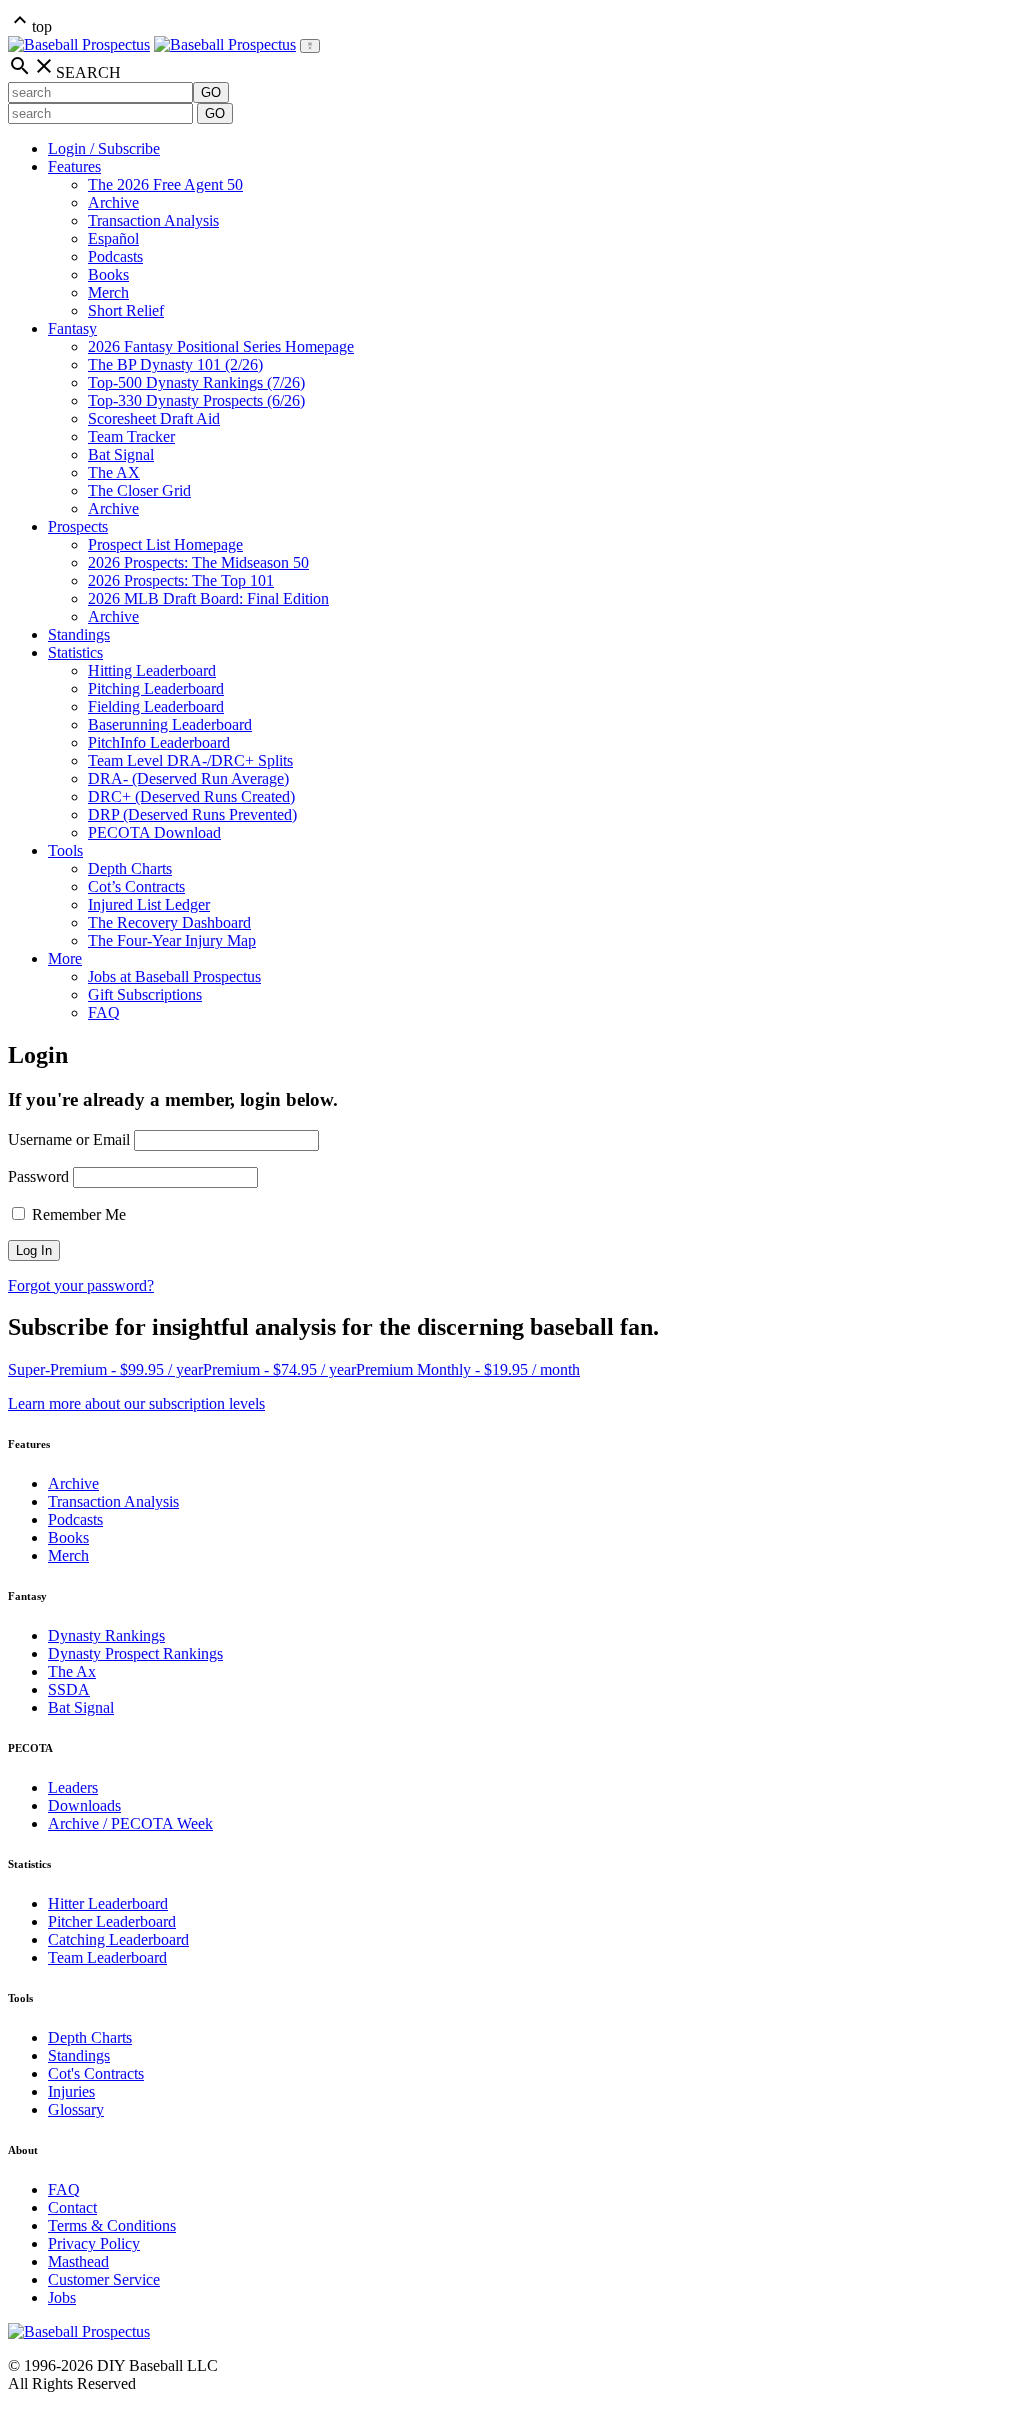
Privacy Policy (94, 2243)
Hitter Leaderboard (108, 1903)
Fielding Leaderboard (156, 706)
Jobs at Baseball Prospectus (174, 976)
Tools (65, 850)
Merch (108, 292)
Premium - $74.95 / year (279, 1369)
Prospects (78, 526)
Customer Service (104, 2279)
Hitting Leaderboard (152, 670)
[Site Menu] (310, 46)
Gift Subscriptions (145, 994)
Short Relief (126, 310)
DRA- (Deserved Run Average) (188, 778)
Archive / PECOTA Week (130, 1823)
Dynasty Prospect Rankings (135, 1653)
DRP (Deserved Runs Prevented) (192, 814)
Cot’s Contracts (136, 886)
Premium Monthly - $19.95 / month (468, 1369)
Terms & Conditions (112, 2225)
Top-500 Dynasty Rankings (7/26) (196, 382)
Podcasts (115, 256)
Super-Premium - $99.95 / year (105, 1369)
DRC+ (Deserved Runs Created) (191, 796)
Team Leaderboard (107, 1957)
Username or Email (69, 1139)
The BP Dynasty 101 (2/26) (175, 364)
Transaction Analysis (153, 220)
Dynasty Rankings (106, 1635)
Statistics (75, 652)
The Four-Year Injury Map (172, 940)
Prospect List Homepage (165, 544)
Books (108, 274)
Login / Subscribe (104, 148)
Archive (113, 202)
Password (38, 1176)
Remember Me (77, 1214)
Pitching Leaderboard (156, 688)
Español (113, 238)
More (65, 958)
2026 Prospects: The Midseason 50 (198, 562)
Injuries (71, 2091)
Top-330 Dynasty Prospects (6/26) (196, 400)
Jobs (62, 2297)
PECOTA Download (154, 832)
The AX (114, 472)
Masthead (78, 2261)
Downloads (84, 1805)
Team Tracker (131, 436)
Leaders (73, 1787)
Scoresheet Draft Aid (154, 418)
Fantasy (72, 328)
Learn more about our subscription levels (136, 1403)
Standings (79, 634)
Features (74, 166)
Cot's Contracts (96, 2073)
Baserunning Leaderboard (170, 724)
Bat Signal (121, 454)
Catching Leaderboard (118, 1939)
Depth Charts (130, 868)
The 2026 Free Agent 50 (165, 184)
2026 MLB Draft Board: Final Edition (208, 598)
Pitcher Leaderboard (112, 1921)
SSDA (69, 1689)
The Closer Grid (139, 490)
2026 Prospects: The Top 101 (181, 580)
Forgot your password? (81, 1285)
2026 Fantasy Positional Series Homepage (221, 346)
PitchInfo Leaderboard (159, 742)
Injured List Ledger (149, 904)
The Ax (72, 1671)
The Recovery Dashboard (169, 922)
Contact (72, 2207)
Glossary (76, 2109)
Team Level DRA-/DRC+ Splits (190, 760)
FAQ (104, 1012)
